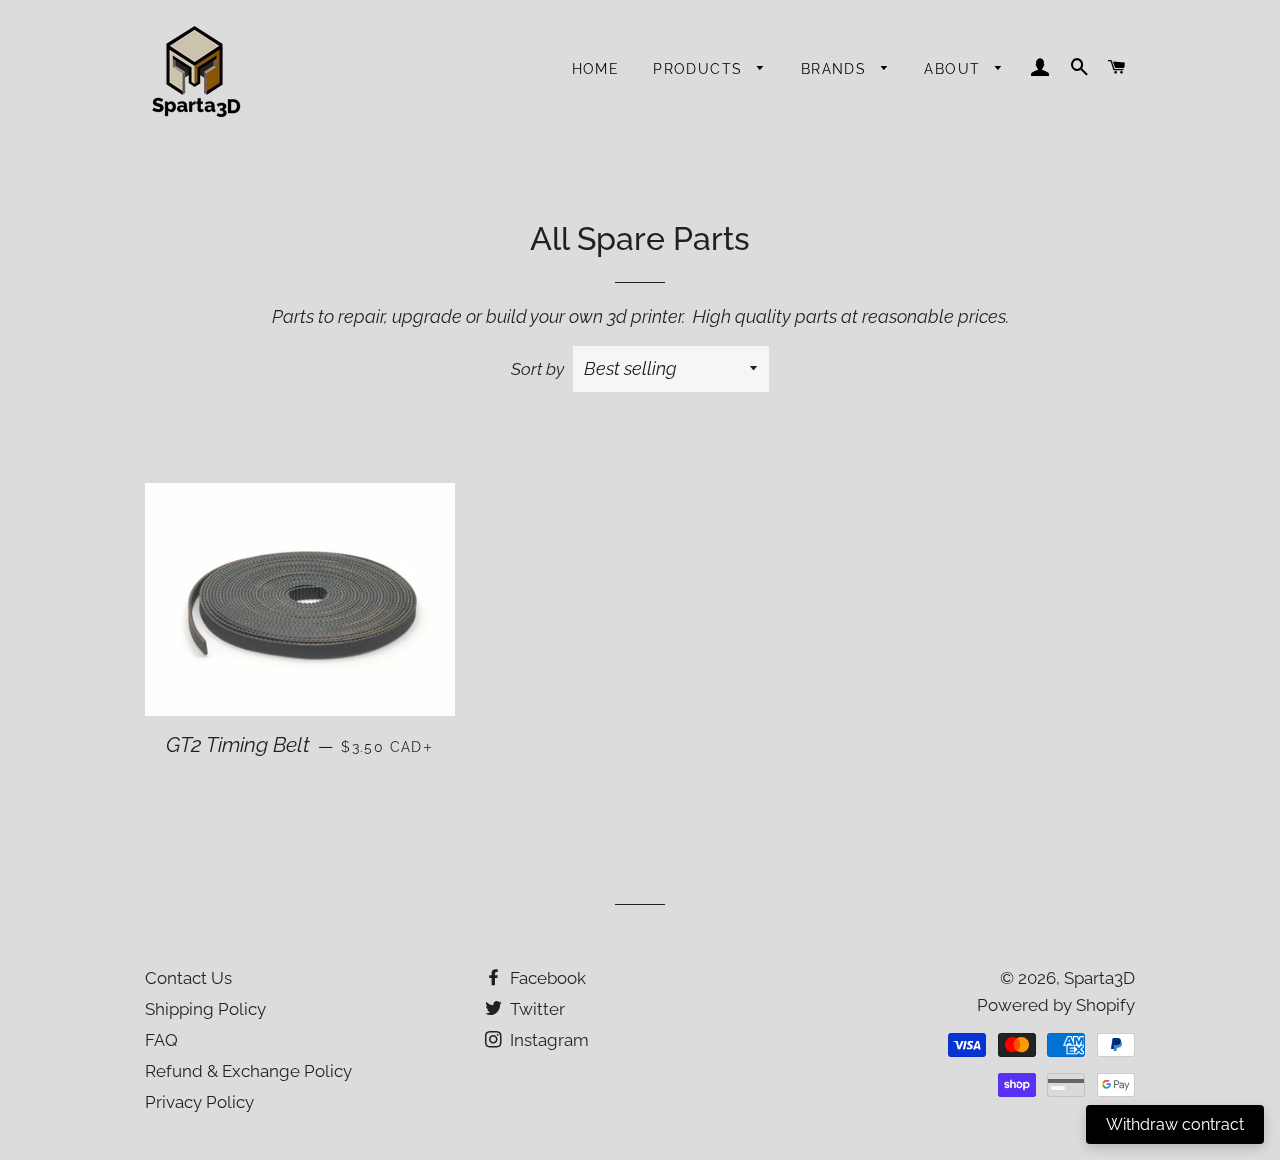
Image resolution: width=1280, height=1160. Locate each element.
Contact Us (188, 978)
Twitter (535, 1009)
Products (700, 69)
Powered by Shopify (1056, 1005)
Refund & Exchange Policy (248, 1071)
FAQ (161, 1040)
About (954, 69)
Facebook (546, 978)
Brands (836, 69)
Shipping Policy (205, 1009)
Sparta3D (1099, 978)
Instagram (547, 1040)
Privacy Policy (199, 1102)
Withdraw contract (1175, 1124)
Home (596, 69)
